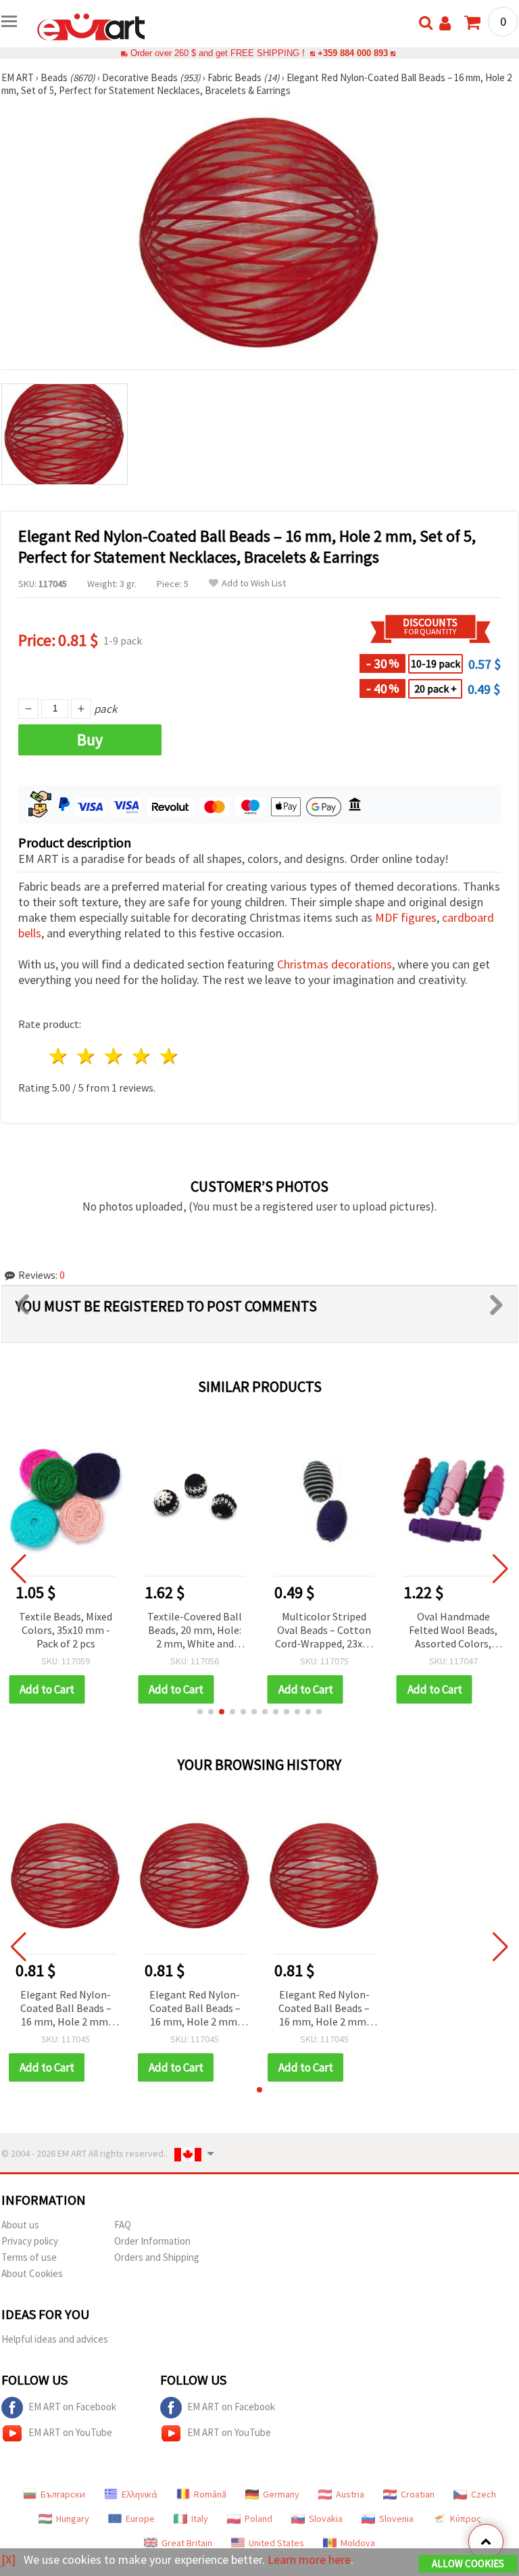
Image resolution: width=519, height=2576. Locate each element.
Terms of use (29, 2257)
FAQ (123, 2225)
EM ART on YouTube (70, 2432)
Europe (140, 2519)
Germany (281, 2494)
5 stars (169, 1056)
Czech (484, 2494)
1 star (59, 1056)
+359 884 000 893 (353, 53)
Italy (200, 2519)
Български (63, 2494)
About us (20, 2225)
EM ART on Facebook (72, 2407)
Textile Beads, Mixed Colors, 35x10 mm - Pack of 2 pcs (66, 1630)
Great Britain (187, 2543)
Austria (350, 2494)
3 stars (115, 1056)
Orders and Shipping (157, 2257)
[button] (200, 1712)
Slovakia (326, 2519)
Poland (258, 2519)
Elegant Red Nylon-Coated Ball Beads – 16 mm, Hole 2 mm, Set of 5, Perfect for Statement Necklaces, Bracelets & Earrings (66, 2009)
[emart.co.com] (91, 26)
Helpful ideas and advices (55, 2339)
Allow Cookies (468, 2563)
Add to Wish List (254, 583)
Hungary (73, 2519)
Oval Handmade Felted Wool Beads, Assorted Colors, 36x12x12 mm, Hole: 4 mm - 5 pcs (453, 1631)
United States (276, 2543)
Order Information (152, 2241)
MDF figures (406, 917)
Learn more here (309, 2559)
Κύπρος (466, 2519)
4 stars (142, 1056)
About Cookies (32, 2273)
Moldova (358, 2543)
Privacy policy (30, 2241)
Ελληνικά (140, 2494)
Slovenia (396, 2519)
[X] (8, 2559)
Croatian (418, 2494)
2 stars (87, 1056)
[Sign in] (445, 23)
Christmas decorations (335, 964)
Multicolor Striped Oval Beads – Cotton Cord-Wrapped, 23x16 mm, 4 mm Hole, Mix (324, 1631)
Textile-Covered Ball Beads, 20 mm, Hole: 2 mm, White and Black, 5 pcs (195, 1631)
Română (210, 2494)
